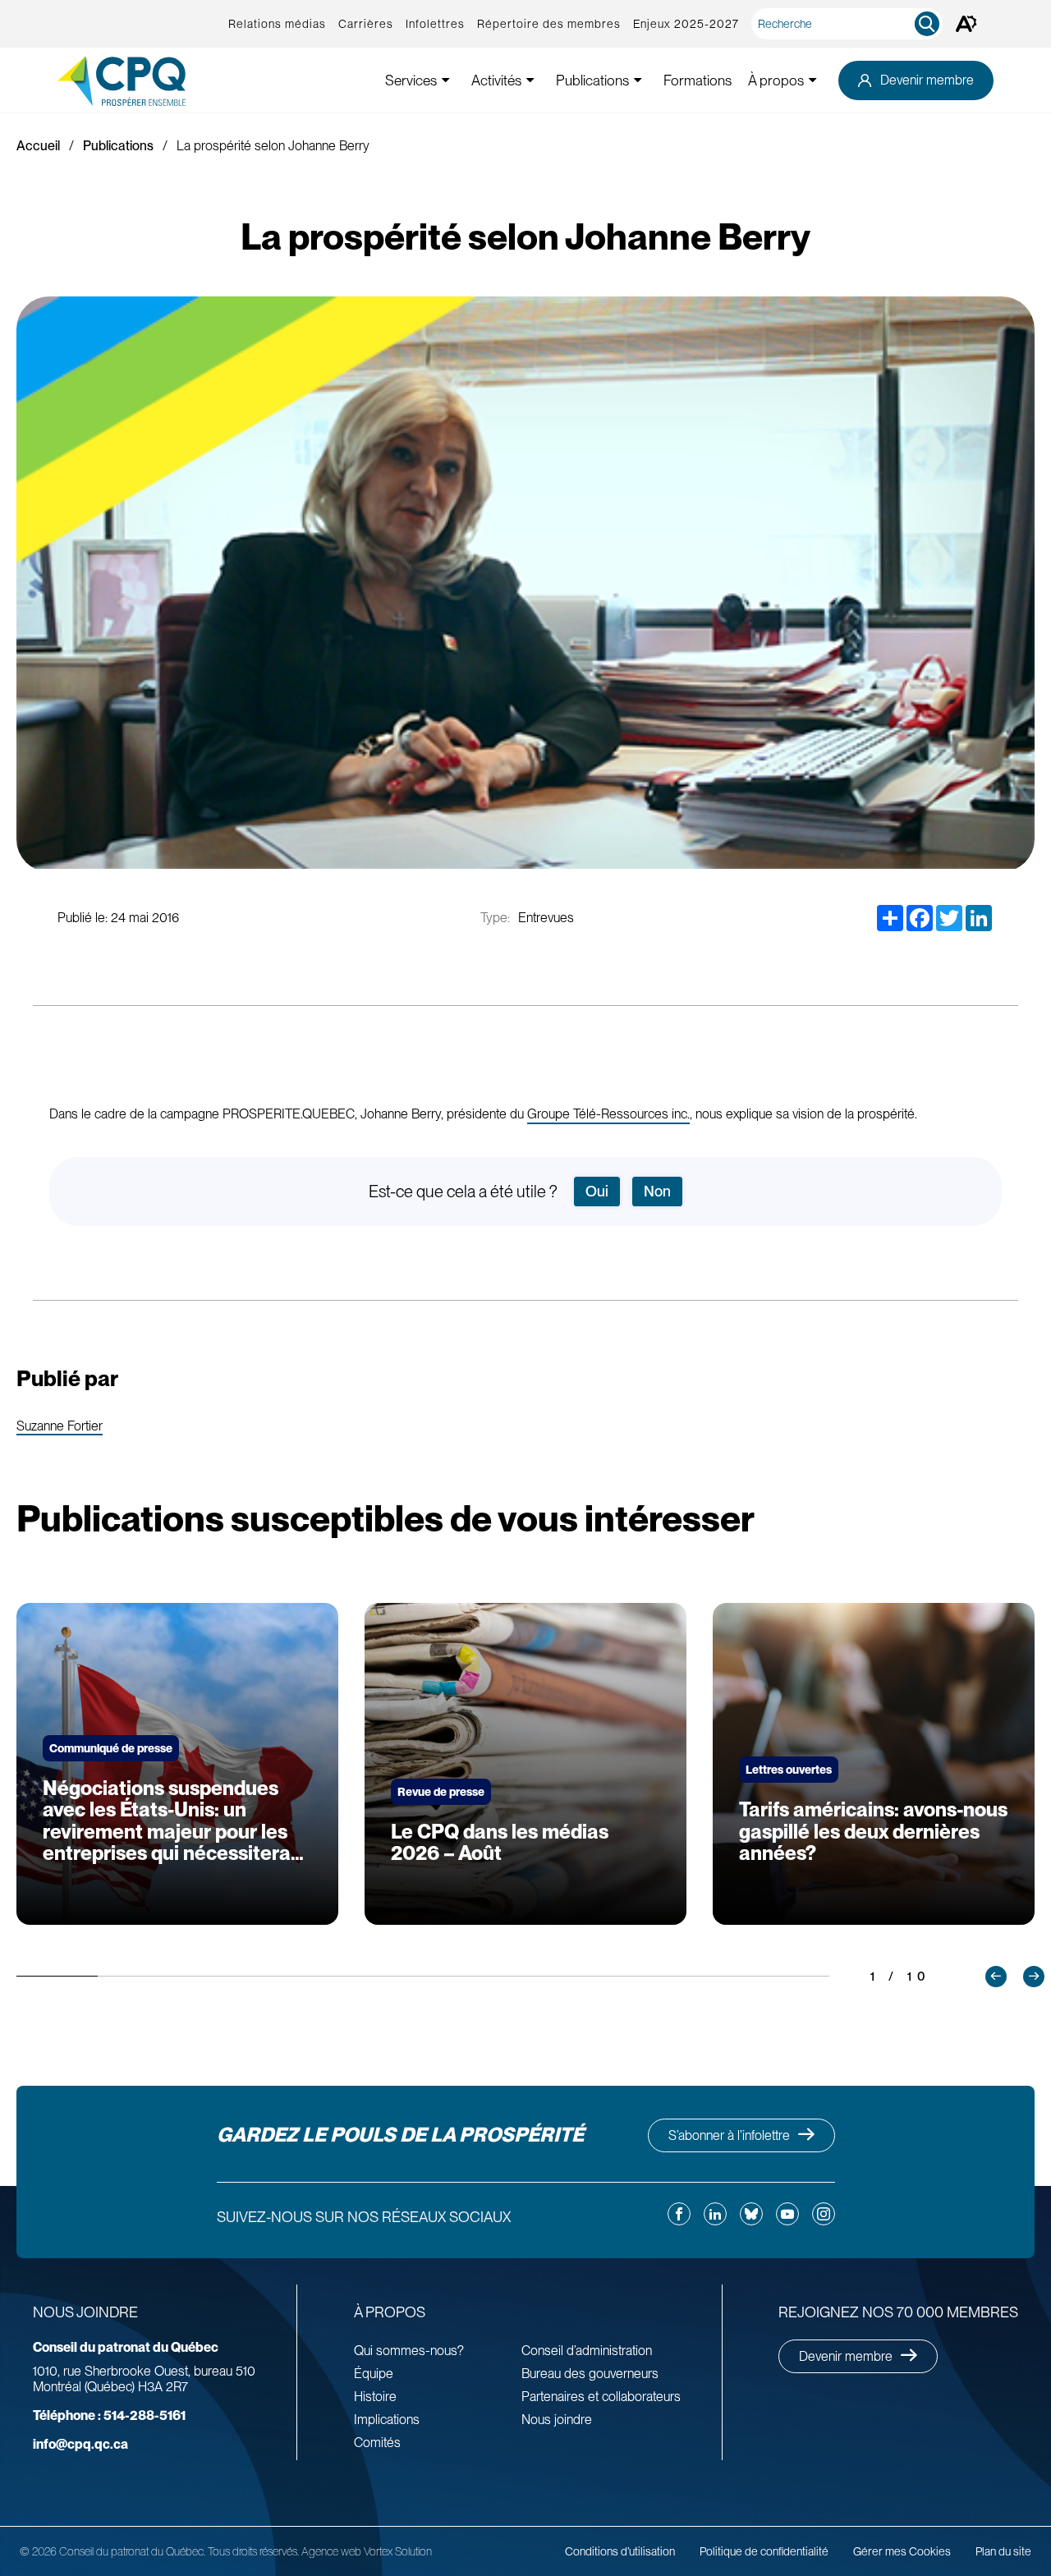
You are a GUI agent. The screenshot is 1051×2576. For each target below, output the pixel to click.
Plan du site (1003, 2551)
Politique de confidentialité (764, 2551)
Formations (698, 80)
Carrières (366, 24)
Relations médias (277, 24)
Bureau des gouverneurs (590, 2374)
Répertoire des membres (549, 24)
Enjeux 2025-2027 (686, 24)
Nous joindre (557, 2420)
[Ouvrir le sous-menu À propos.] (813, 80)
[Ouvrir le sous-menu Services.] (446, 80)
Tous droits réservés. (253, 2551)
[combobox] (850, 24)
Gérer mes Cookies (902, 2551)
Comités (377, 2443)
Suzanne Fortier (60, 1427)
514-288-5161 (109, 2415)
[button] (996, 1977)
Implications (387, 2420)
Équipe (374, 2374)
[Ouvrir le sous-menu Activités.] (530, 80)
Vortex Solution (398, 2551)
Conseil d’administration (587, 2351)
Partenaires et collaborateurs (601, 2397)
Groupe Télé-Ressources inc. (608, 1114)
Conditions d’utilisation (620, 2551)
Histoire (375, 2397)
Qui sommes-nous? (409, 2351)
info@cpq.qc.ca (80, 2444)
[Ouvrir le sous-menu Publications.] (638, 80)
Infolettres (435, 24)
